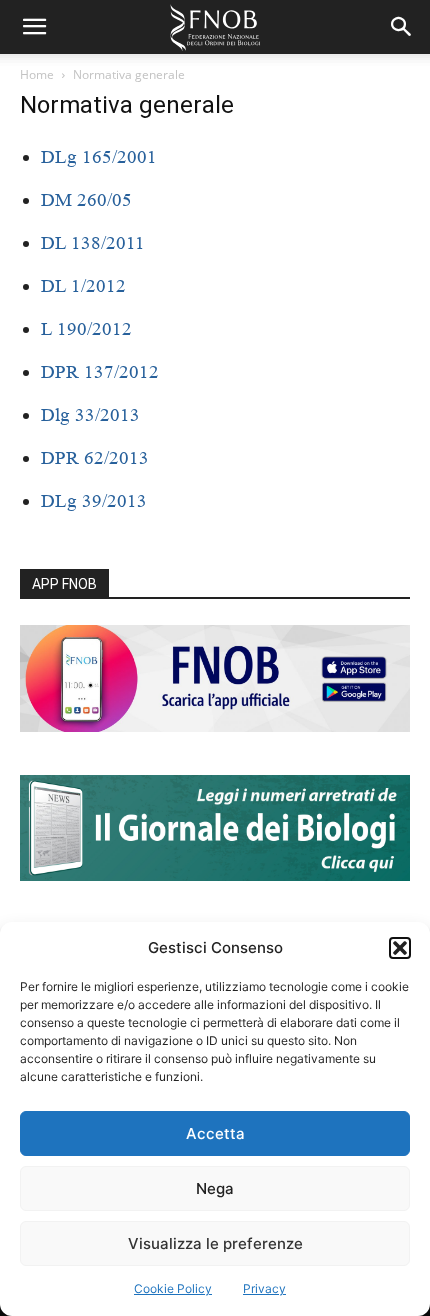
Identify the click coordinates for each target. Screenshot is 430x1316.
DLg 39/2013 (94, 500)
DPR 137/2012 (100, 371)
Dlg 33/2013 (90, 414)
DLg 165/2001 (99, 156)
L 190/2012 (86, 328)
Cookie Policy (173, 1288)
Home (37, 74)
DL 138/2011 (93, 242)
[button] (400, 948)
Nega (215, 1188)
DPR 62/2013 (95, 457)
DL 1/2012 (83, 285)
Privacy (264, 1288)
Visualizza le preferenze (215, 1243)
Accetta (215, 1133)
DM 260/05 (86, 199)
